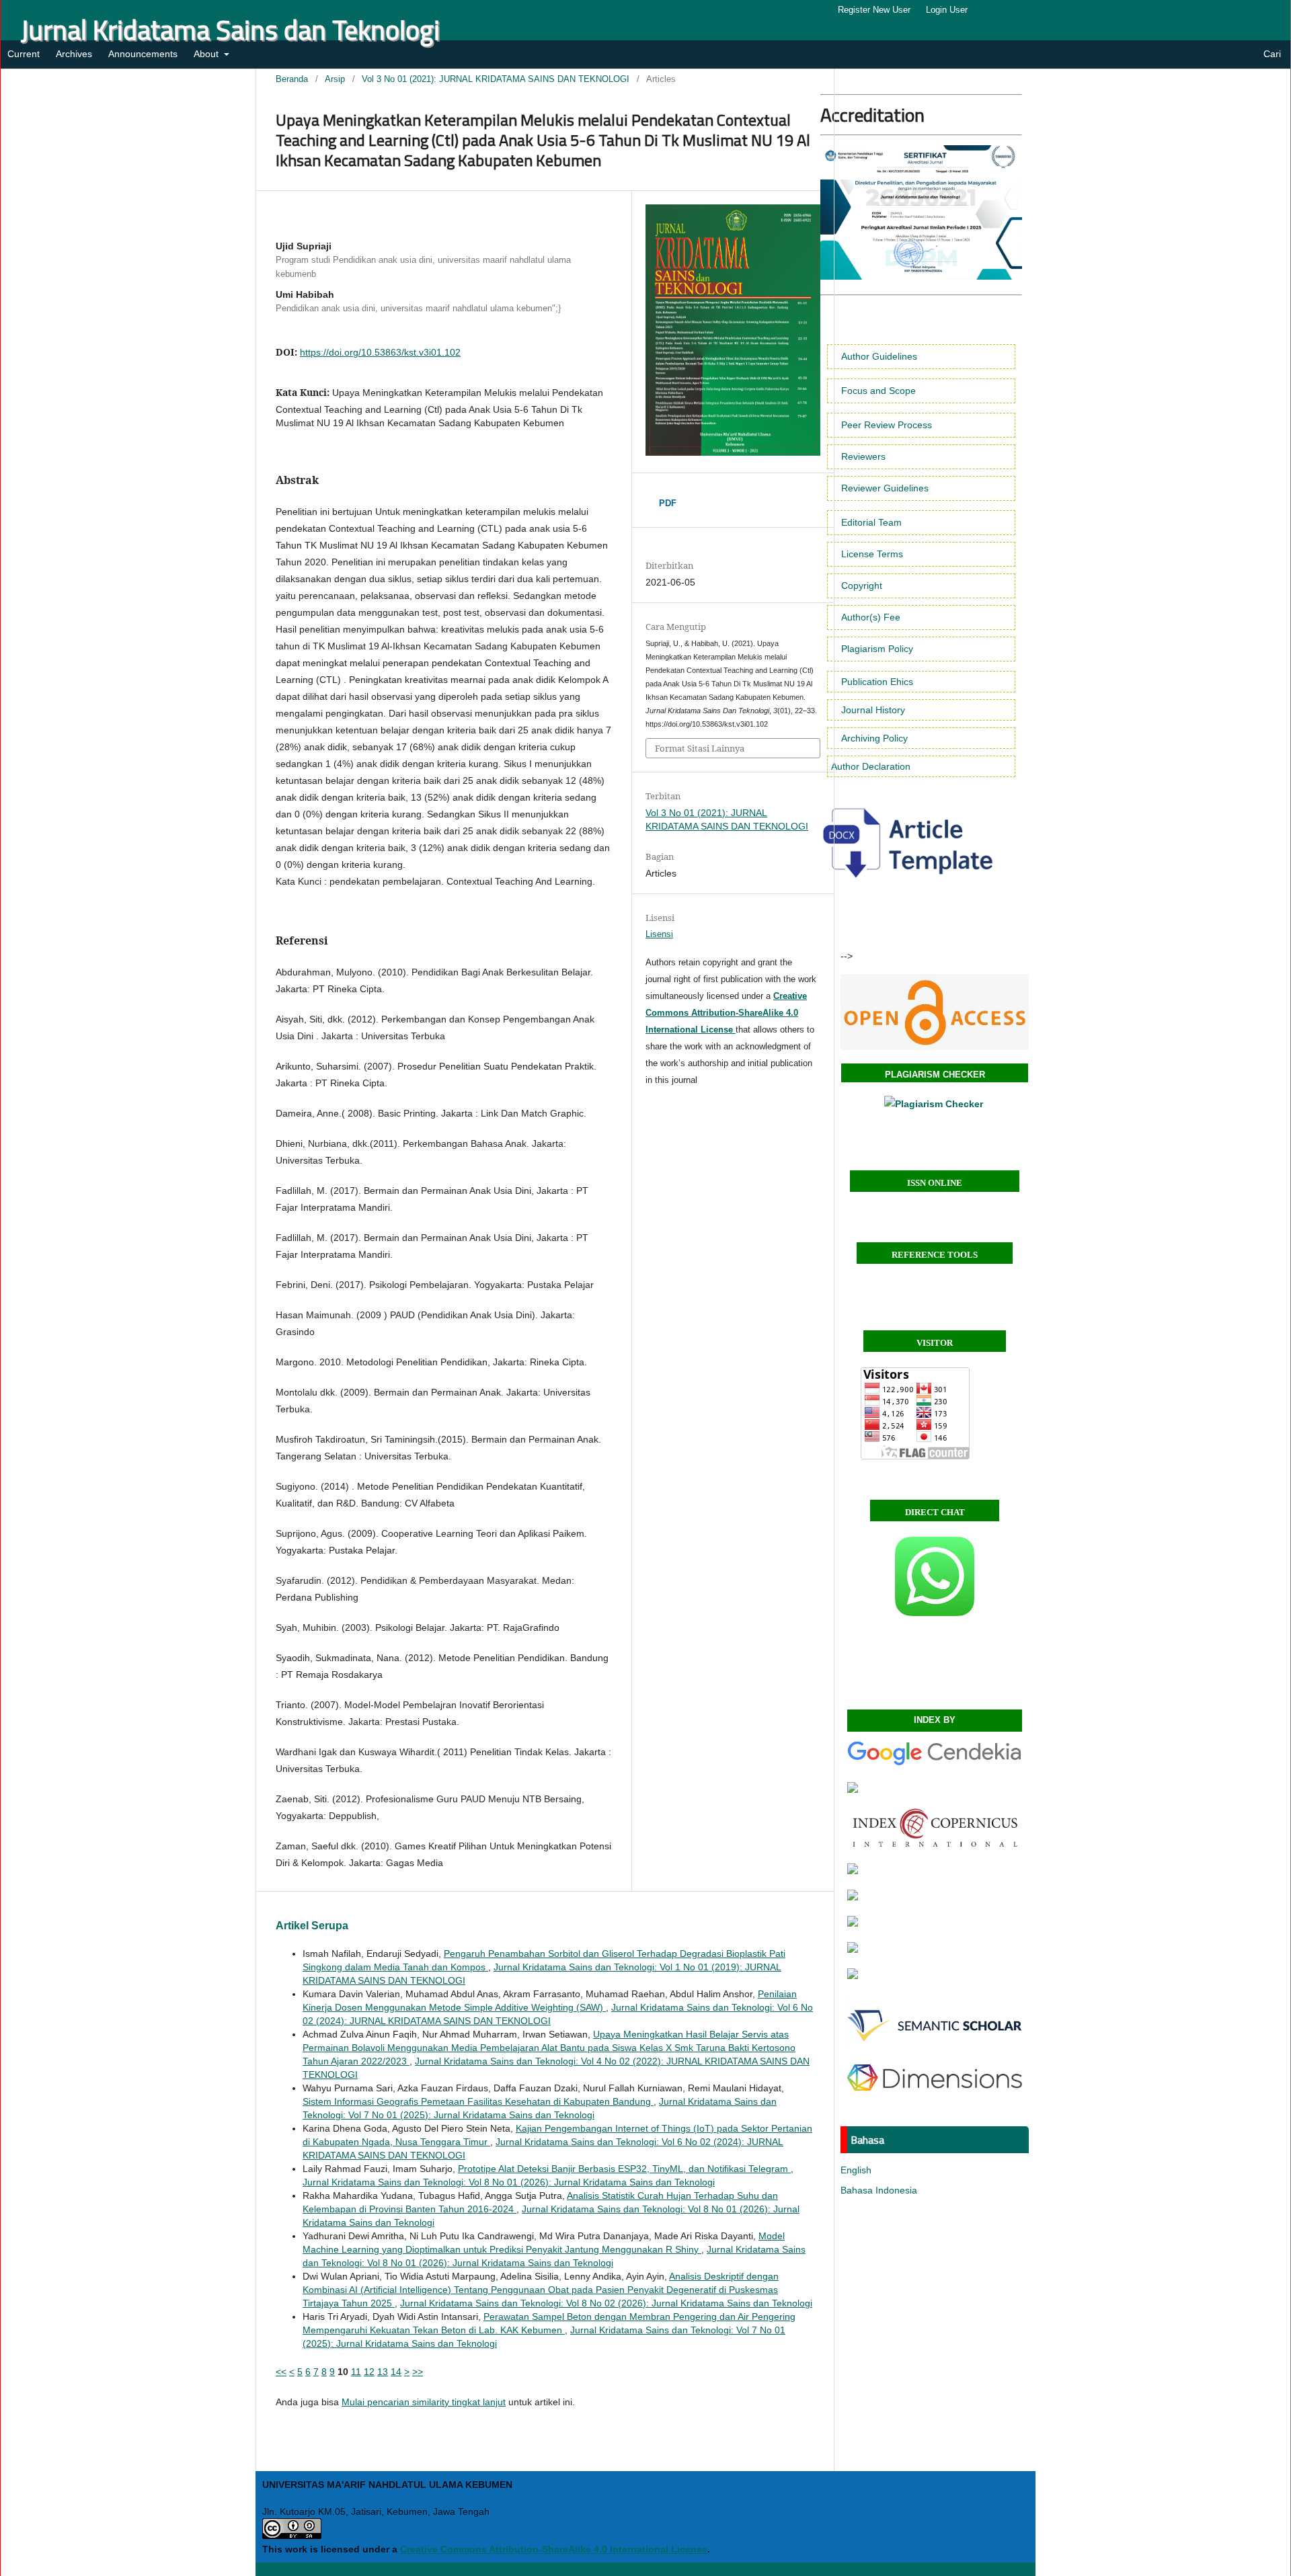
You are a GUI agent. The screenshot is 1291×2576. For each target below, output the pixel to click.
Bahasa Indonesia (879, 2190)
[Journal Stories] (853, 1976)
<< (281, 2372)
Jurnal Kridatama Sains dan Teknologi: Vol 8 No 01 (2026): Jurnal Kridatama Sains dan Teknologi (509, 2182)
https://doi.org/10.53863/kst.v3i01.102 (380, 352)
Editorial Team (871, 522)
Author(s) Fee (871, 617)
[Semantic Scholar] (935, 2046)
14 (396, 2372)
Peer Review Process (887, 425)
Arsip (335, 79)
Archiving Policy (874, 738)
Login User (947, 10)
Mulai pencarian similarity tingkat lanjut (424, 2402)
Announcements (143, 54)
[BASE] (853, 1897)
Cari (1271, 54)
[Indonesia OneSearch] (853, 1871)
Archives (74, 54)
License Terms (872, 554)
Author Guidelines (879, 356)
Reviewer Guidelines (885, 488)
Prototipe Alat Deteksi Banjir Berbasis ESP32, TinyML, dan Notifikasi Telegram (624, 2169)
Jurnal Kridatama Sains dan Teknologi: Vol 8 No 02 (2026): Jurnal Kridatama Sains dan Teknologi (606, 2303)
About (207, 54)
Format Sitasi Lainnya (700, 748)
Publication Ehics (877, 682)
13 (383, 2372)
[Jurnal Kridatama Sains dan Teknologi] (935, 1763)
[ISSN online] (935, 1012)
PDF (668, 503)
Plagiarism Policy (877, 649)
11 (356, 2372)
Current (24, 54)
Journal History (873, 710)
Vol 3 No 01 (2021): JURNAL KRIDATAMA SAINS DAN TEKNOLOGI (496, 79)
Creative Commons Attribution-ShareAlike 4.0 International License (554, 2549)
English (856, 2170)
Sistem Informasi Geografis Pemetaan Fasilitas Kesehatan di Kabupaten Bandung (478, 2101)
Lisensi (659, 934)
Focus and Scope (878, 391)
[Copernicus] (935, 1845)
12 (369, 2372)
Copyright (862, 586)
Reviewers (863, 456)
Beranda (292, 79)
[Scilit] (853, 1923)
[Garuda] (853, 1789)
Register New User (874, 10)
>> (418, 2372)
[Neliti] (853, 1949)
